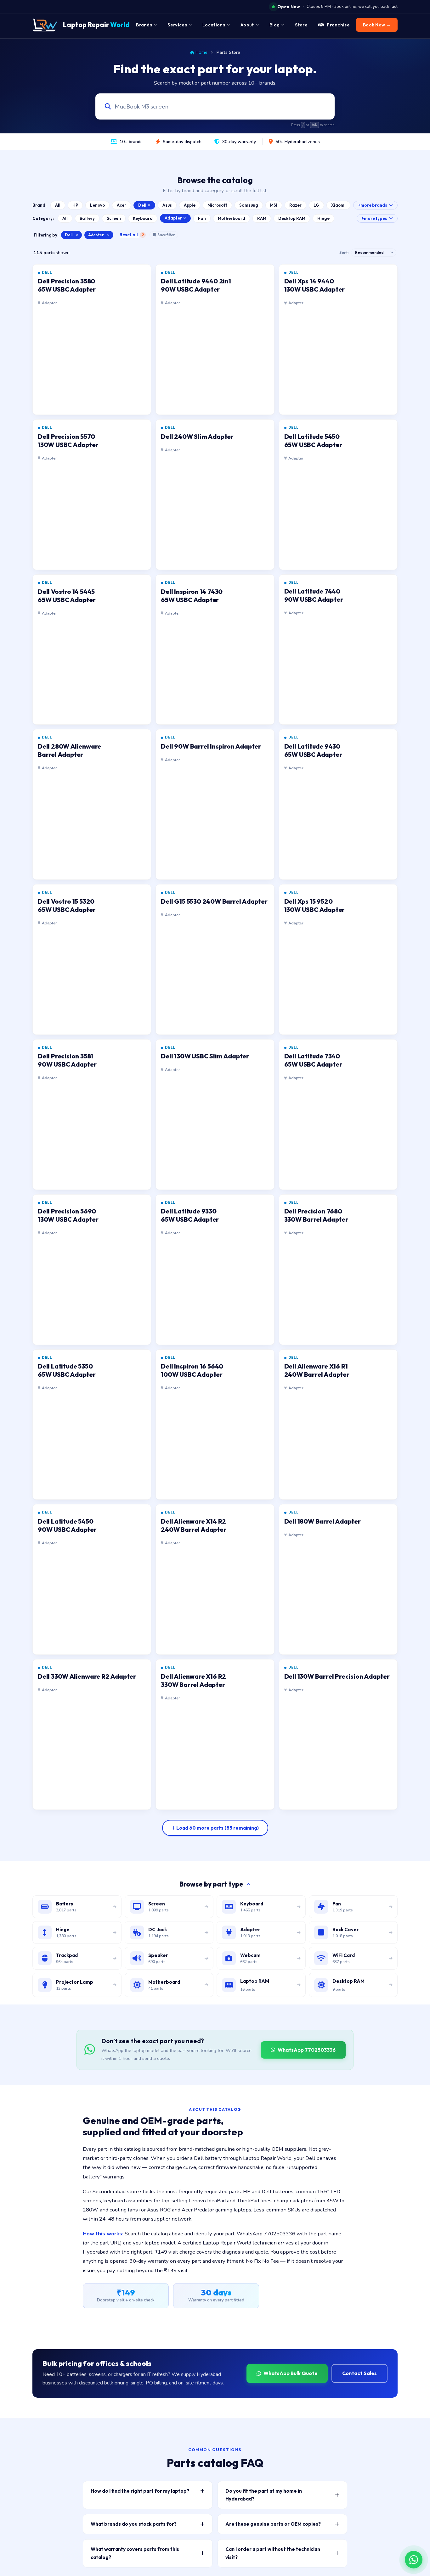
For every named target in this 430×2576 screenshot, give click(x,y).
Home (201, 52)
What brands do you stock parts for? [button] (134, 2524)
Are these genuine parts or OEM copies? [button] (273, 2524)
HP (75, 205)
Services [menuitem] (177, 25)
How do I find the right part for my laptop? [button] (140, 2491)
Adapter (173, 218)
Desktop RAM (292, 218)
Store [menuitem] (301, 25)
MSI (274, 205)
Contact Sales (359, 2373)
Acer (122, 205)
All (58, 205)
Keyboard (143, 218)
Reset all (132, 235)
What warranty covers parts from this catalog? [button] (135, 2553)
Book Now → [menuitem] (377, 25)
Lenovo (97, 205)
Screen (114, 218)
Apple (190, 205)
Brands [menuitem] (144, 25)
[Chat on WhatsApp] (414, 2560)
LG (316, 205)
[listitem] (92, 340)
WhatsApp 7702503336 (307, 2050)
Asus (167, 205)
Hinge (323, 218)
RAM (262, 218)
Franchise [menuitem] (338, 25)
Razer (295, 205)
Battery (87, 218)
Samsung (249, 205)
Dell (142, 205)
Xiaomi (338, 205)
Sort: (344, 252)
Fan (202, 218)
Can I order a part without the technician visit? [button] (273, 2553)
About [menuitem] (247, 25)
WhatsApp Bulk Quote (291, 2373)
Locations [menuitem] (214, 25)
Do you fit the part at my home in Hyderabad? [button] (264, 2495)
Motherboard (232, 218)
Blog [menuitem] (274, 25)
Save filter (166, 235)
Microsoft (217, 205)
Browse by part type (211, 1884)
